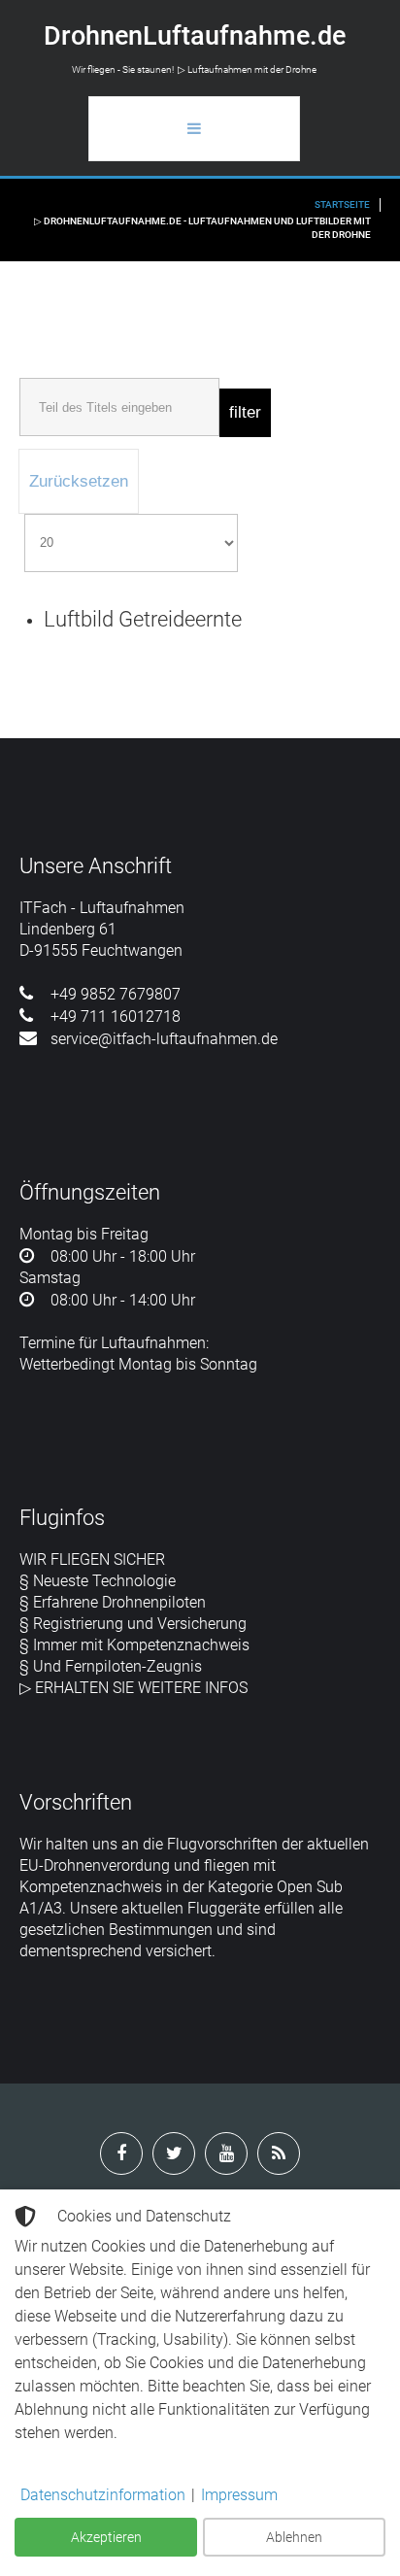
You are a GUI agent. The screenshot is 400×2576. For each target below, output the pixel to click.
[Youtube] (226, 2153)
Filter (245, 412)
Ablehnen (294, 2537)
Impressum (239, 2495)
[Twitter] (174, 2153)
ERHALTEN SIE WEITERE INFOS (141, 1688)
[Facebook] (121, 2153)
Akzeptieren (106, 2537)
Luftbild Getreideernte (143, 619)
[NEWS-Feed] (279, 2153)
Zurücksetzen (79, 481)
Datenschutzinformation (103, 2495)
